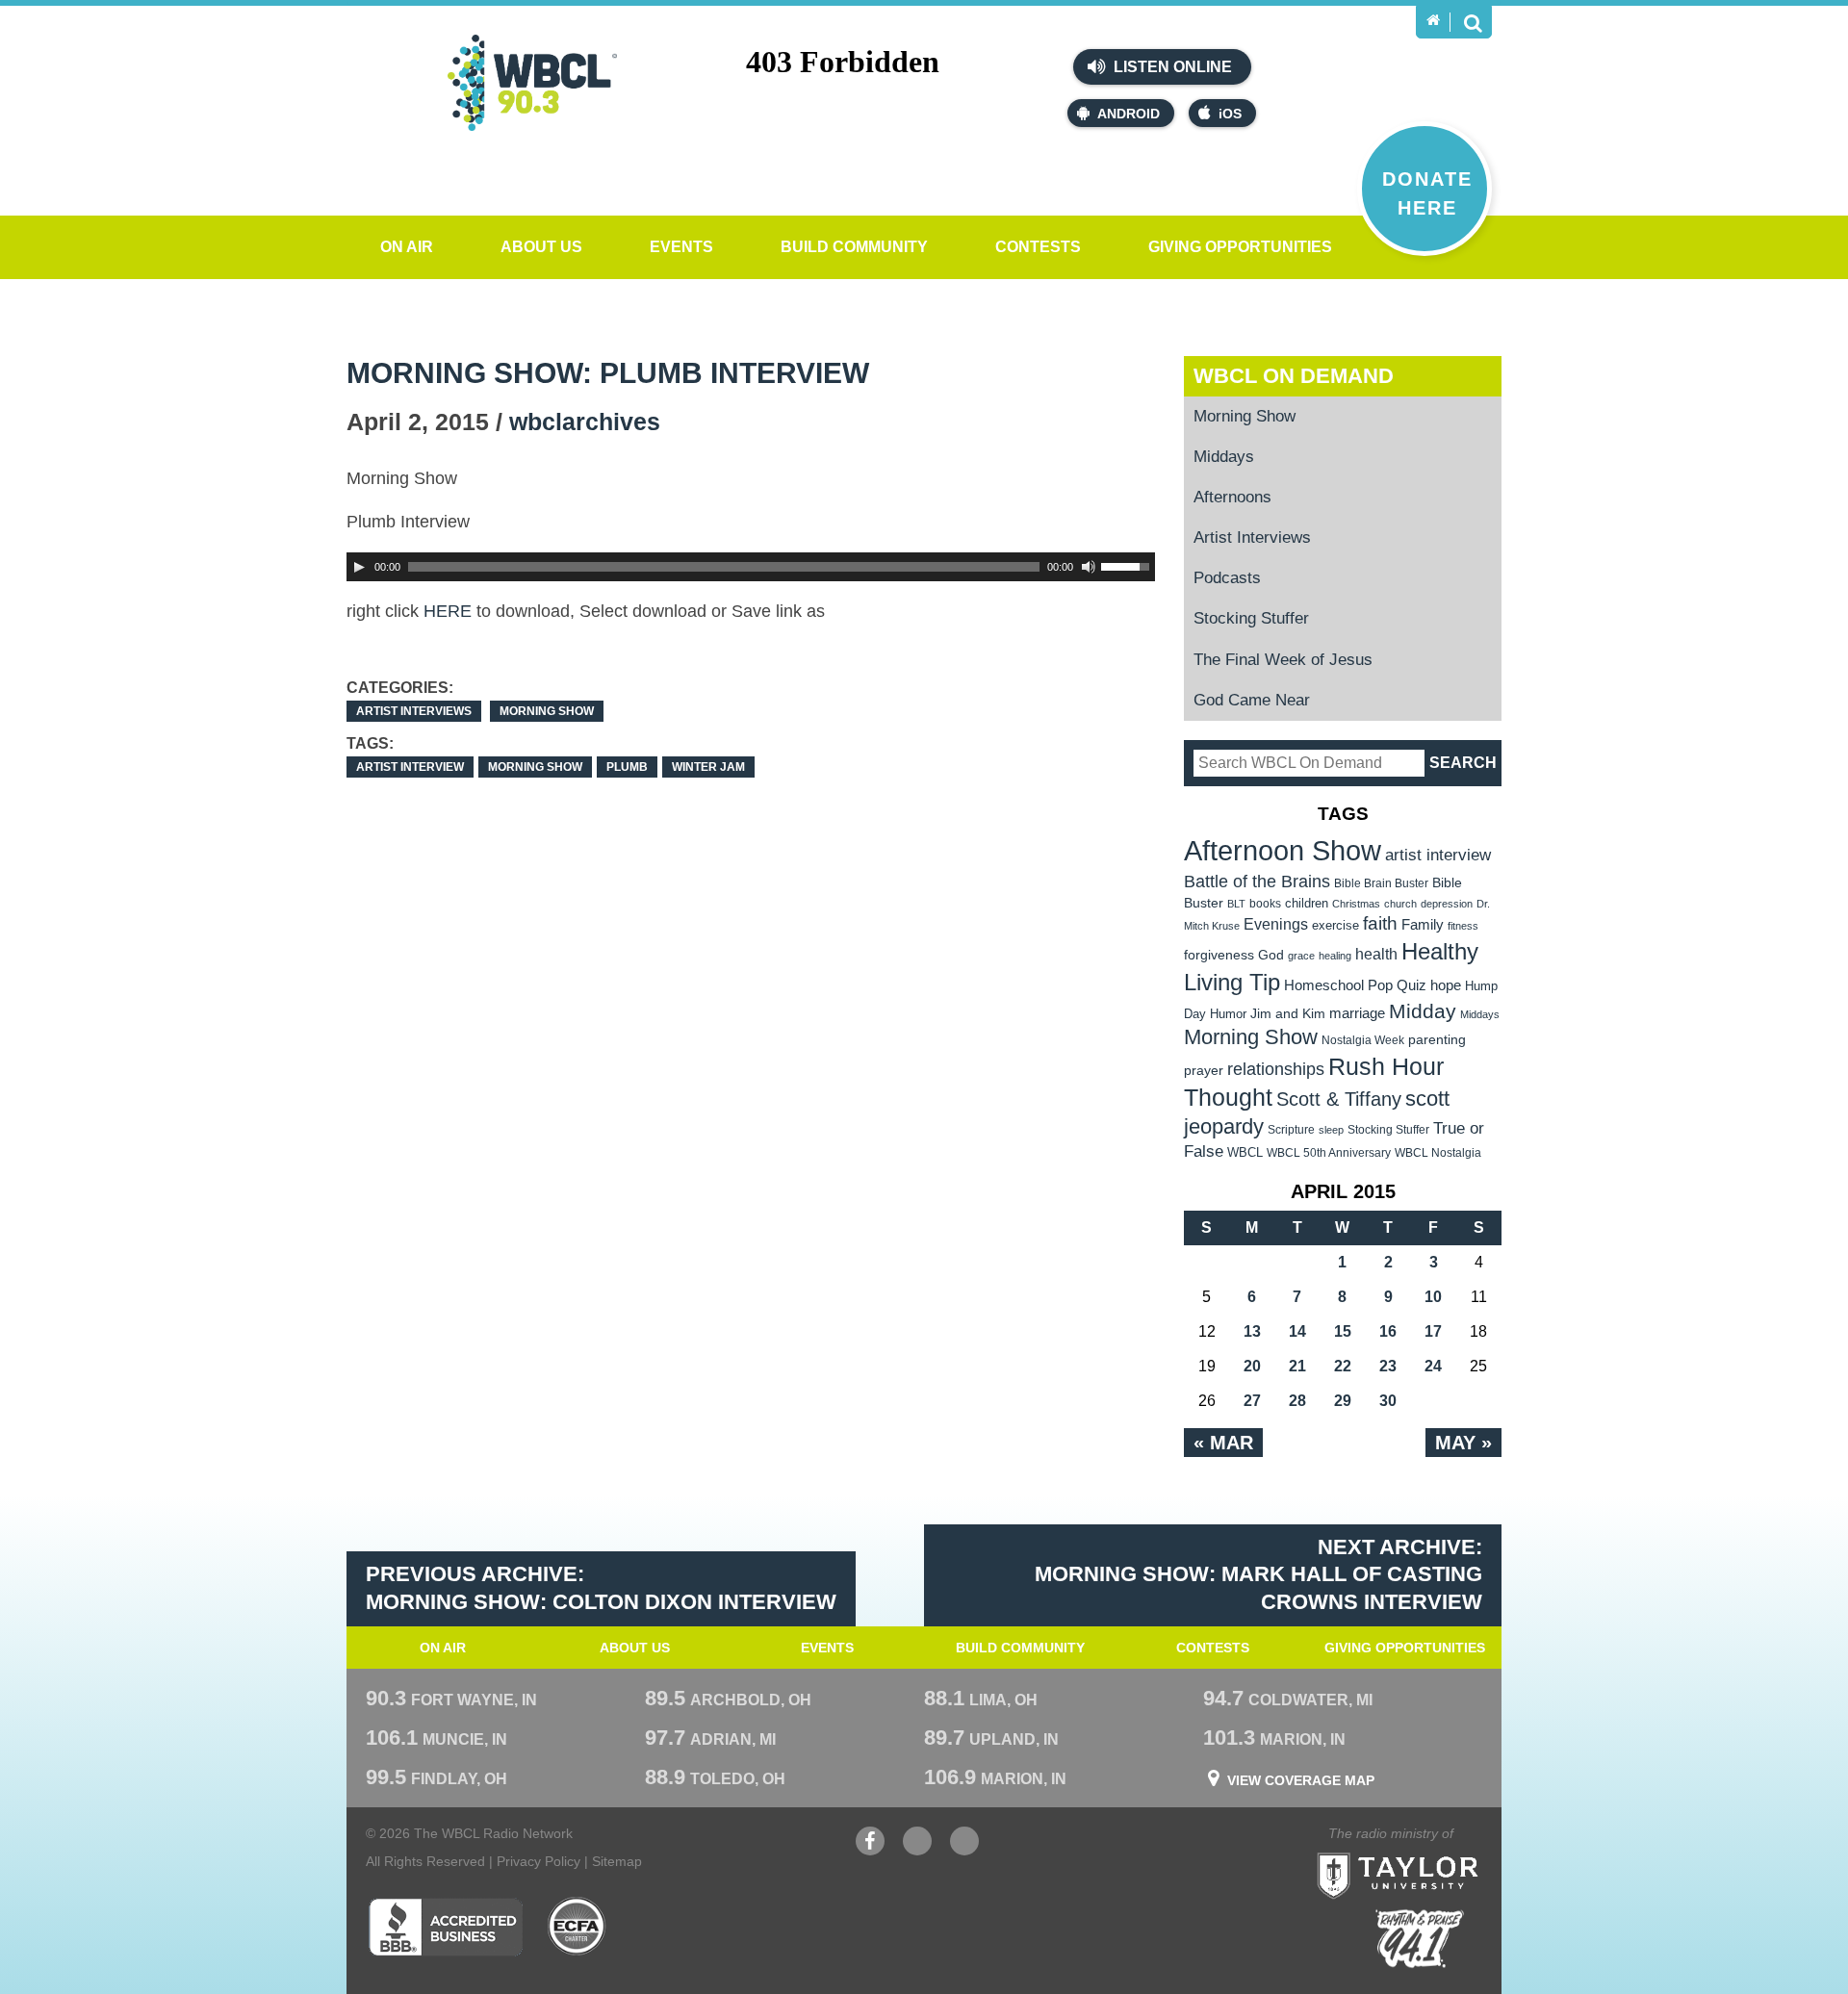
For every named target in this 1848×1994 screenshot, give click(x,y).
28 (1297, 1401)
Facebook (870, 1851)
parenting (1437, 1039)
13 (1252, 1331)
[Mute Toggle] (1089, 567)
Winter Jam (708, 767)
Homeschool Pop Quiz (1355, 985)
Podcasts (1227, 578)
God (1271, 955)
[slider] (1128, 565)
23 (1388, 1366)
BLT (1236, 904)
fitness (1463, 926)
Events (681, 247)
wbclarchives (585, 422)
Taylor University (1432, 1852)
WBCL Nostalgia (1438, 1153)
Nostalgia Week (1363, 1040)
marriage (1357, 1013)
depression (1447, 904)
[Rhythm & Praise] (1420, 1939)
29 (1343, 1401)
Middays (1224, 457)
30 (1388, 1401)
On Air (407, 247)
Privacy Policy (539, 1861)
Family (1423, 924)
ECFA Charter (577, 1927)
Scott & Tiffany (1339, 1099)
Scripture (1291, 1129)
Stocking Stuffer (1251, 618)
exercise (1335, 925)
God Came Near (1252, 700)
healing (1335, 956)
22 (1343, 1366)
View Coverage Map (1301, 1780)
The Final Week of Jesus (1283, 660)
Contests (1038, 247)
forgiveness (1219, 955)
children (1307, 903)
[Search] (1473, 22)
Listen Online (1171, 67)
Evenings (1276, 924)
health (1376, 954)
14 (1297, 1331)
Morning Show (547, 711)
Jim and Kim (1288, 1013)
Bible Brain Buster (1381, 883)
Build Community (854, 247)
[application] (751, 567)
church (1400, 904)
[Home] (1433, 20)
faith (1380, 923)
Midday (1423, 1011)
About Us (541, 247)
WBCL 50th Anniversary (1329, 1153)
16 (1388, 1331)
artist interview (410, 767)
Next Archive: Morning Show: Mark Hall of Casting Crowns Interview (1258, 1574)
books (1265, 903)
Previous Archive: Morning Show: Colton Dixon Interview (601, 1588)
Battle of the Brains (1257, 881)
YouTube (917, 1851)
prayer (1204, 1070)
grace (1301, 956)
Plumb (627, 767)
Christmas (1356, 904)
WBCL (1245, 1152)
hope (1446, 985)
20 (1252, 1366)
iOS (1230, 114)
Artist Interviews (414, 711)
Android (1129, 114)
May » (1463, 1443)
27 (1252, 1401)
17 (1433, 1331)
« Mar (1223, 1443)
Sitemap (617, 1861)
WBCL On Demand (1294, 376)
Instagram (964, 1851)
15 (1343, 1331)
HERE (448, 611)
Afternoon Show (1283, 850)
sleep (1331, 1130)
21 (1297, 1366)
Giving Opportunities (1240, 247)
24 (1433, 1366)
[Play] (359, 567)
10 (1433, 1297)
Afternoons (1232, 497)
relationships (1276, 1069)
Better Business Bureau (445, 1927)
